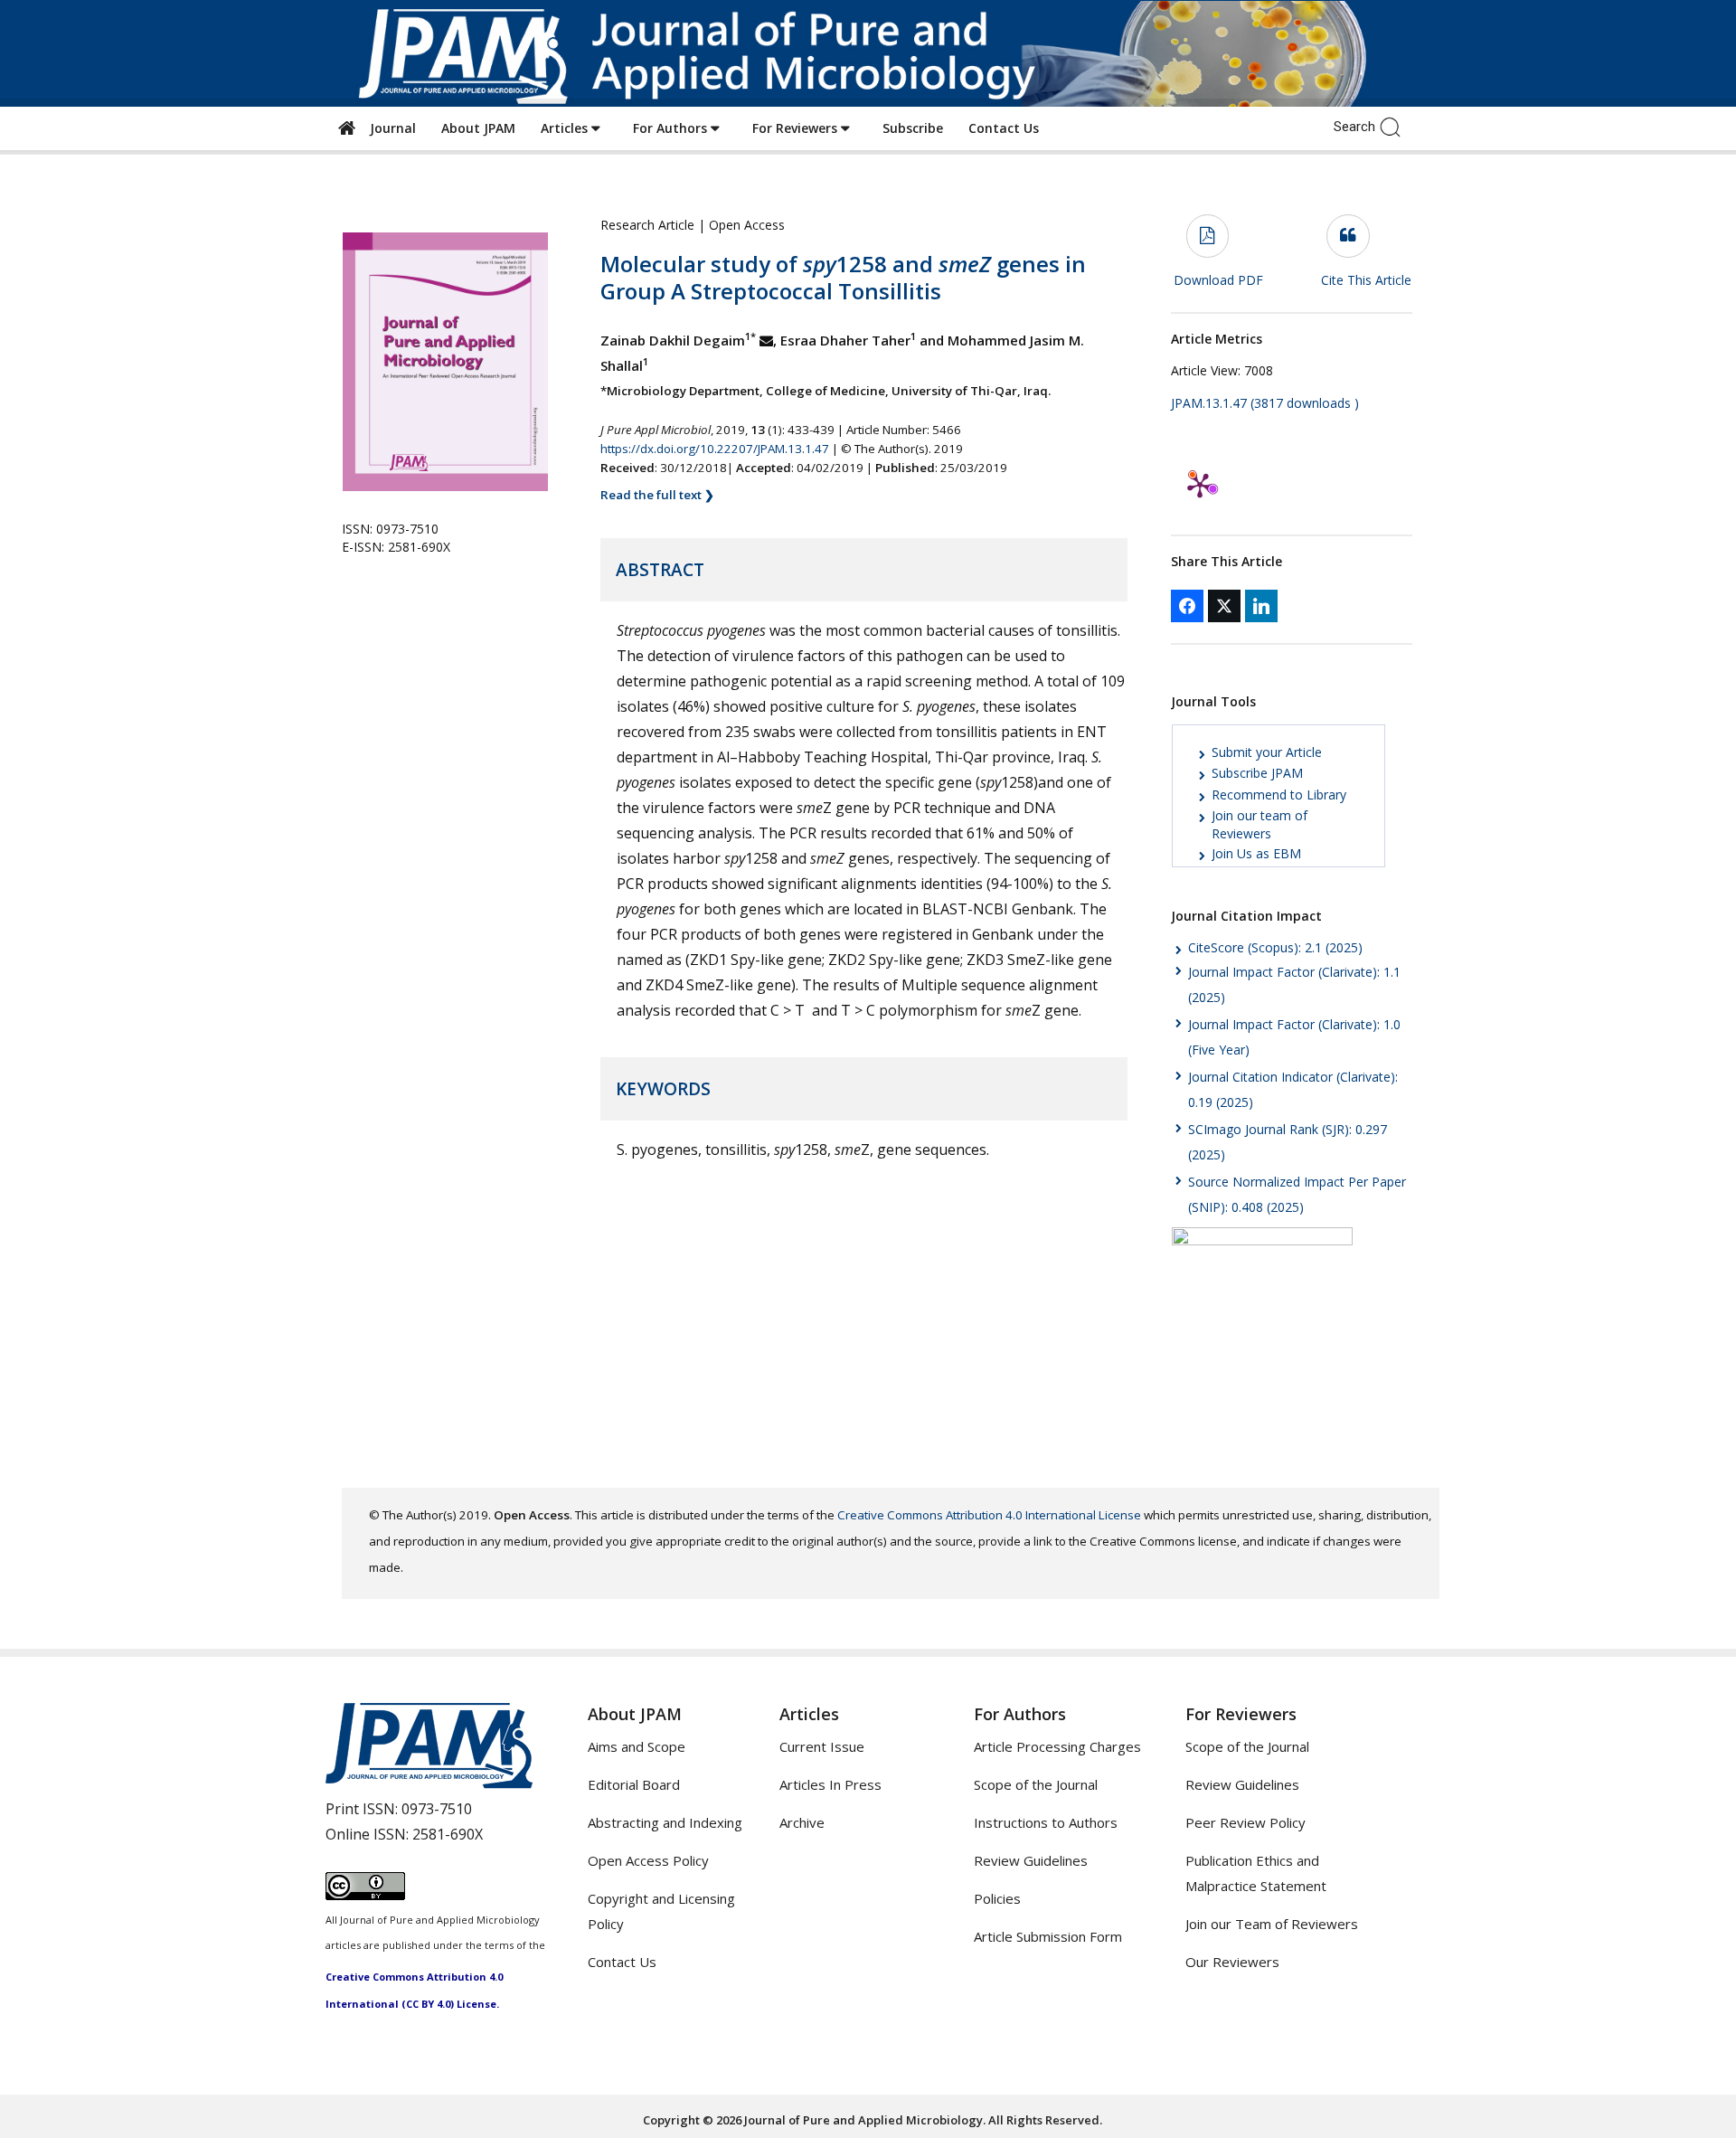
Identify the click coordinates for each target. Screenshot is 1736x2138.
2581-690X (448, 1834)
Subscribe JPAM (1257, 773)
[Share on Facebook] (1187, 606)
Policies (997, 1898)
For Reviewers (797, 128)
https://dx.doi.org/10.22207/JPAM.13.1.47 (715, 449)
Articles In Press (830, 1784)
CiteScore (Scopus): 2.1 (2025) (1275, 947)
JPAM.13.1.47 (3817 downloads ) (1265, 403)
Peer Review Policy (1245, 1822)
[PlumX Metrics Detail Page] (1200, 485)
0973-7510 (437, 1809)
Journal (389, 128)
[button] (1395, 126)
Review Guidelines (1031, 1860)
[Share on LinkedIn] (1261, 606)
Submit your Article (1267, 752)
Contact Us (1004, 128)
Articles (566, 128)
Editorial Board (634, 1784)
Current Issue (822, 1746)
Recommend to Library (1279, 795)
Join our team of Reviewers (1260, 824)
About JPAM (478, 128)
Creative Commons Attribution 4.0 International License (989, 1515)
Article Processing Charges (1057, 1746)
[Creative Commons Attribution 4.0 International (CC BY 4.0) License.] (365, 1895)
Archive (802, 1822)
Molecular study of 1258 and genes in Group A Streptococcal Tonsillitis (843, 277)
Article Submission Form (1048, 1936)
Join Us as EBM (1256, 853)
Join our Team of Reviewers (1272, 1924)
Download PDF (1218, 280)
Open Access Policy (648, 1860)
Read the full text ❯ (657, 495)
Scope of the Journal (1036, 1784)
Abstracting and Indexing (665, 1822)
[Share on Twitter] (1224, 606)
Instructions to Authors (1046, 1822)
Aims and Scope (637, 1746)
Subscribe (913, 128)
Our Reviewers (1232, 1962)
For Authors (672, 128)
